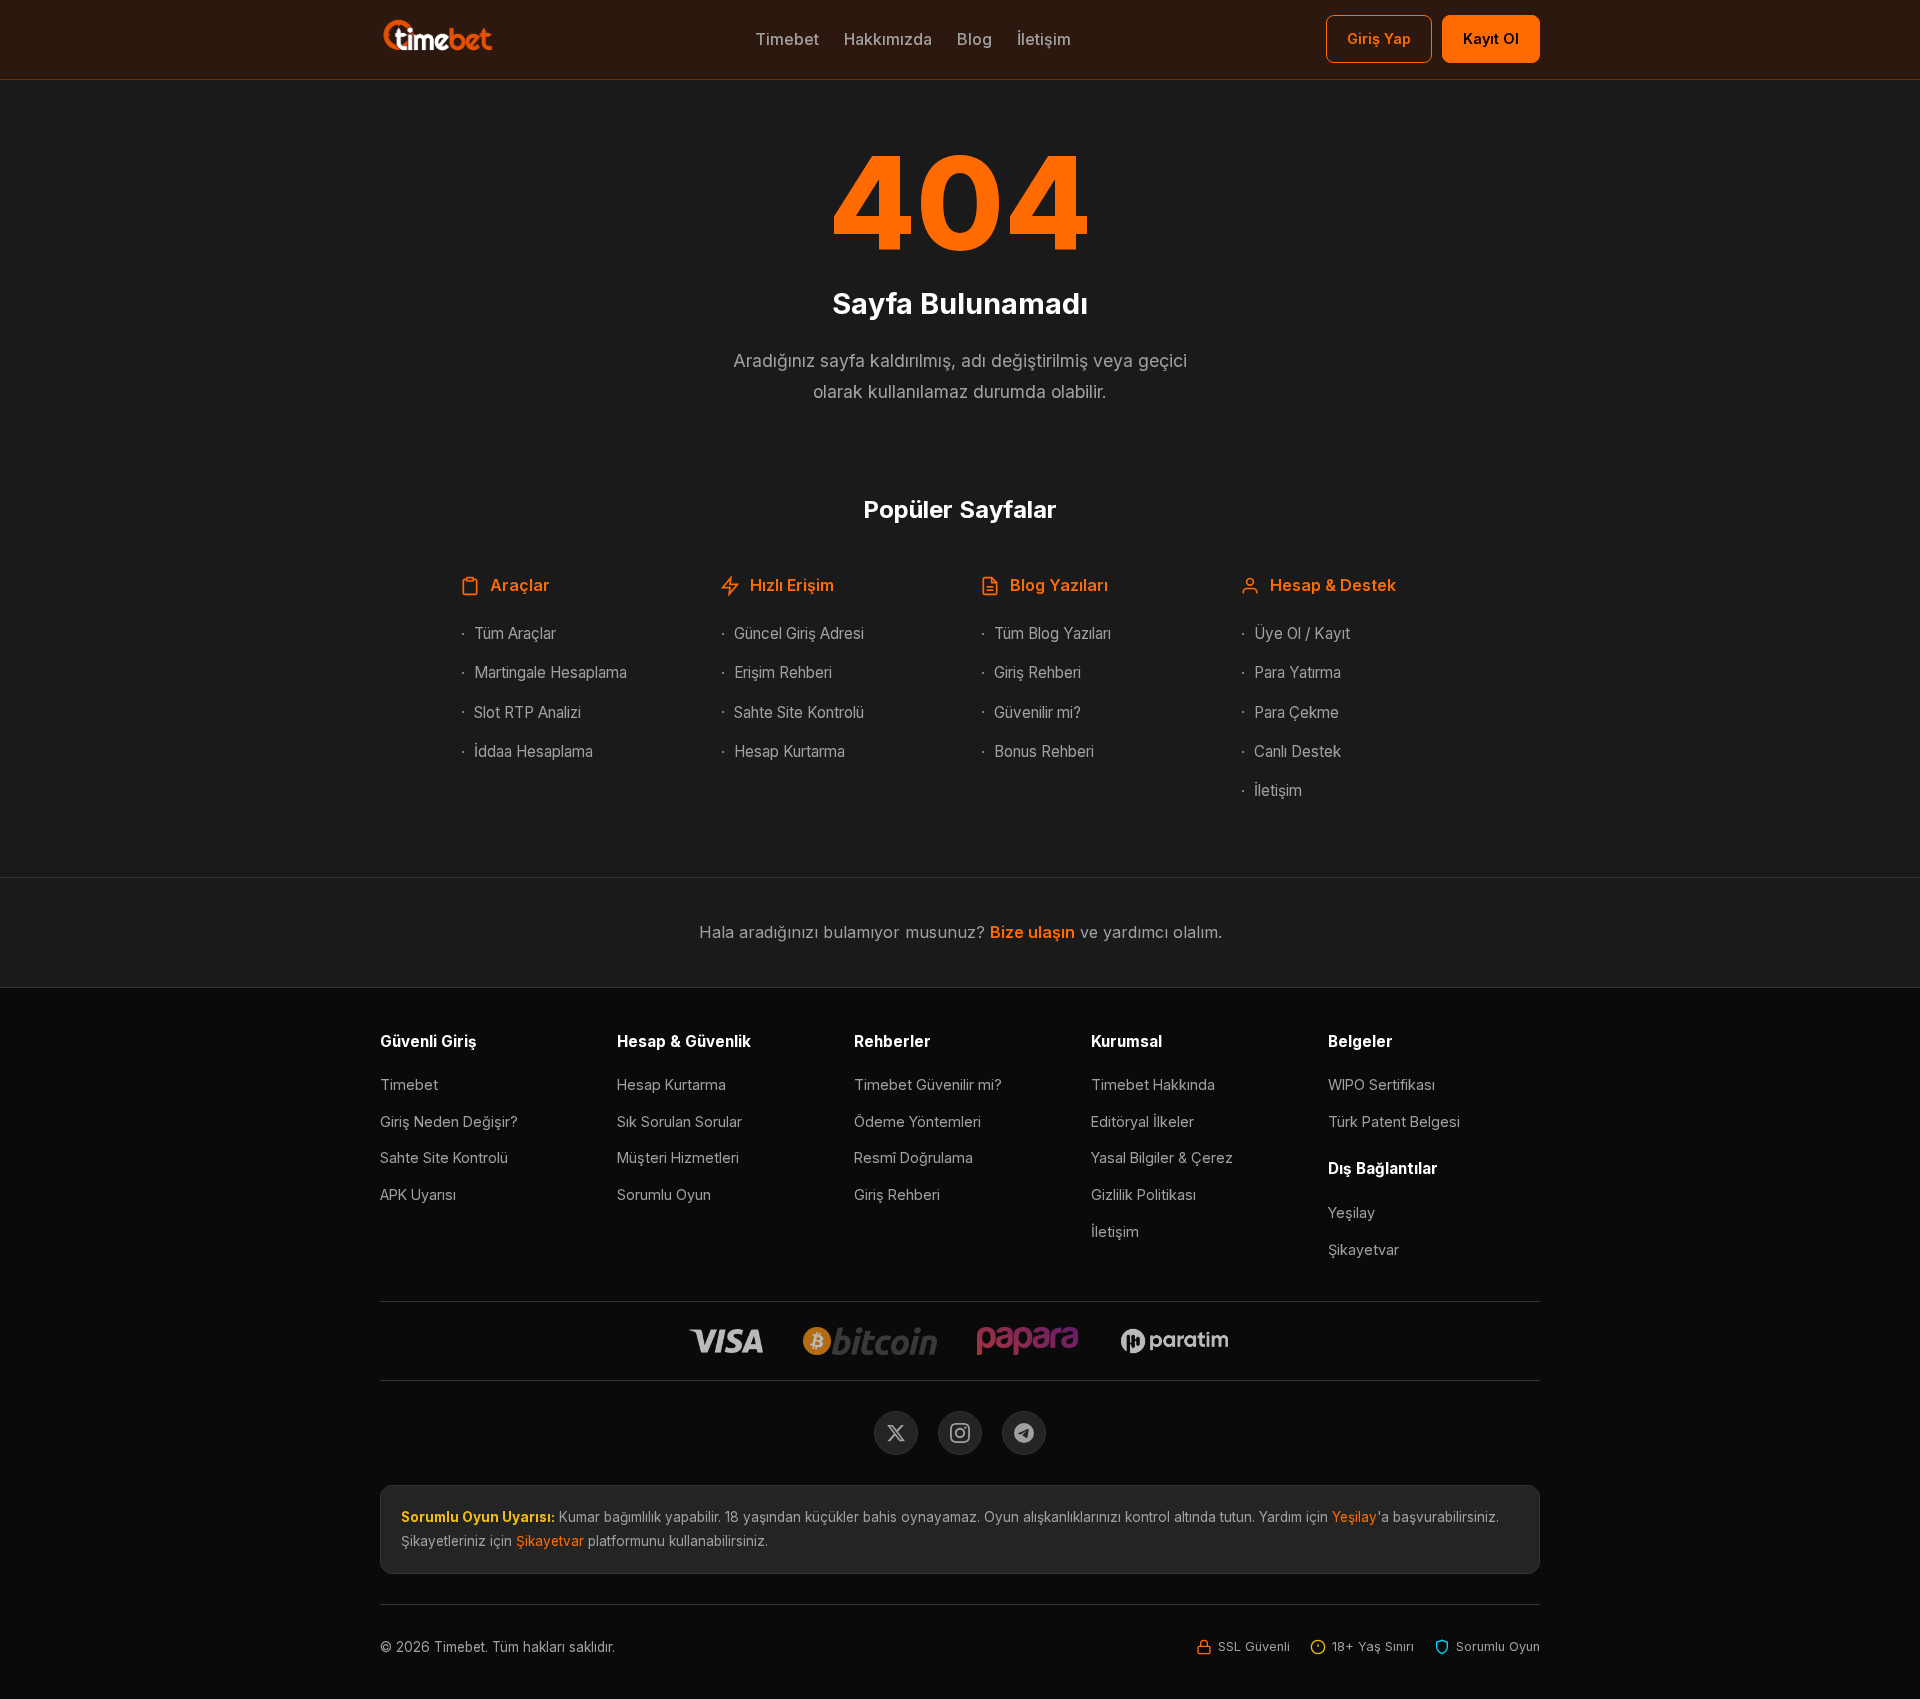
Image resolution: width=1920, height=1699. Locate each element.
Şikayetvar (1363, 1249)
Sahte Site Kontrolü (799, 712)
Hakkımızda (888, 39)
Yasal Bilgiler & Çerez (1162, 1157)
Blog (974, 39)
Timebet (787, 39)
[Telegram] (1024, 1433)
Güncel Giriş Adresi (799, 633)
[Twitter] (896, 1433)
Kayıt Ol (1491, 38)
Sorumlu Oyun (664, 1194)
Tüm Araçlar (515, 633)
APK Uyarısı (418, 1194)
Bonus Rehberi (1044, 751)
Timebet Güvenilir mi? (928, 1084)
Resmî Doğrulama (913, 1157)
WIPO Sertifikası (1381, 1084)
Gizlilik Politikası (1143, 1194)
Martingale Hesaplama (550, 672)
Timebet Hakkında (1153, 1084)
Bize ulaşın (1032, 932)
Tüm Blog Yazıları (1052, 633)
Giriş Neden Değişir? (449, 1121)
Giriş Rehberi (1037, 672)
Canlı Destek (1297, 751)
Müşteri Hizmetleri (678, 1157)
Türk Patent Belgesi (1394, 1121)
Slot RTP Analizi (527, 712)
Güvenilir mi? (1037, 712)
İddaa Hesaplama (533, 751)
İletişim (1044, 39)
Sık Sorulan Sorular (679, 1121)
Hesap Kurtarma (789, 751)
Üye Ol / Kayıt (1302, 633)
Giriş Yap (1379, 38)
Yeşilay (1351, 1212)
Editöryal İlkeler (1142, 1121)
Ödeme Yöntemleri (917, 1121)
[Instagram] (960, 1433)
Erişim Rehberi (783, 672)
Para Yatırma (1297, 672)
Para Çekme (1296, 712)
